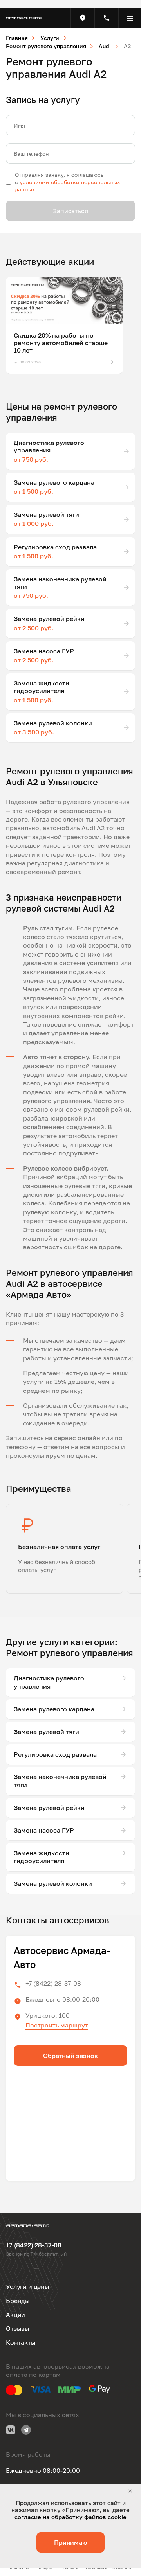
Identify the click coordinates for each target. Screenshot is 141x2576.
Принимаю (70, 2542)
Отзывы (18, 2328)
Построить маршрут (57, 2025)
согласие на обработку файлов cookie (70, 2517)
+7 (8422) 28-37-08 (53, 1983)
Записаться (70, 211)
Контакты (21, 2342)
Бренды (18, 2301)
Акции (15, 2315)
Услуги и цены (28, 2286)
